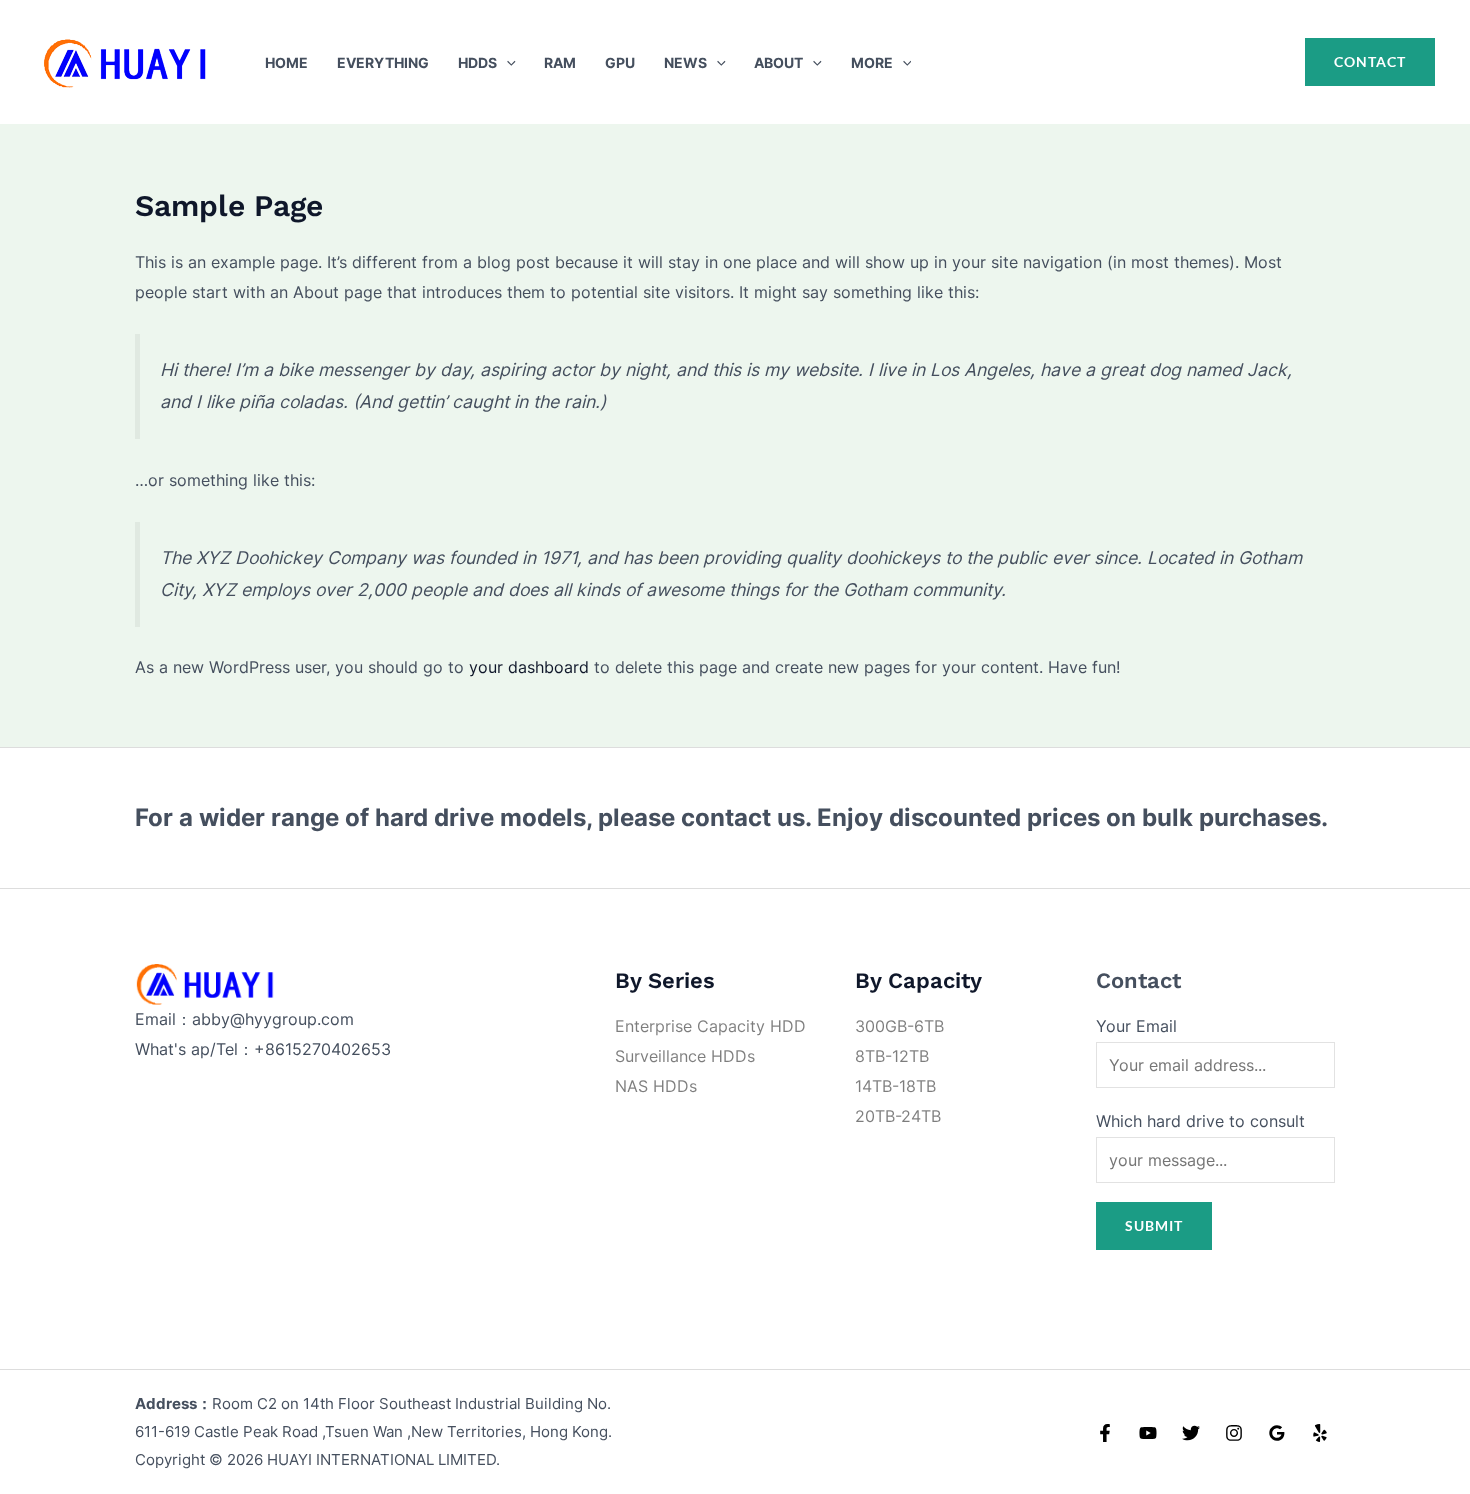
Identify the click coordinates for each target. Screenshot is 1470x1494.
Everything (383, 62)
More (872, 62)
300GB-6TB (899, 1026)
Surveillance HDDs (685, 1056)
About (778, 62)
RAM (560, 62)
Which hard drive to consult (1200, 1121)
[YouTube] (1148, 1433)
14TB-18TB (895, 1086)
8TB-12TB (892, 1056)
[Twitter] (1191, 1433)
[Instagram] (1234, 1433)
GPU (620, 62)
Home (286, 62)
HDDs (477, 62)
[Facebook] (1105, 1433)
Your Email (1136, 1026)
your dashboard (529, 667)
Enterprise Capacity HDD (710, 1026)
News (685, 62)
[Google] (1277, 1433)
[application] (506, 62)
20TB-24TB (898, 1116)
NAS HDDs (656, 1086)
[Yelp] (1320, 1433)
